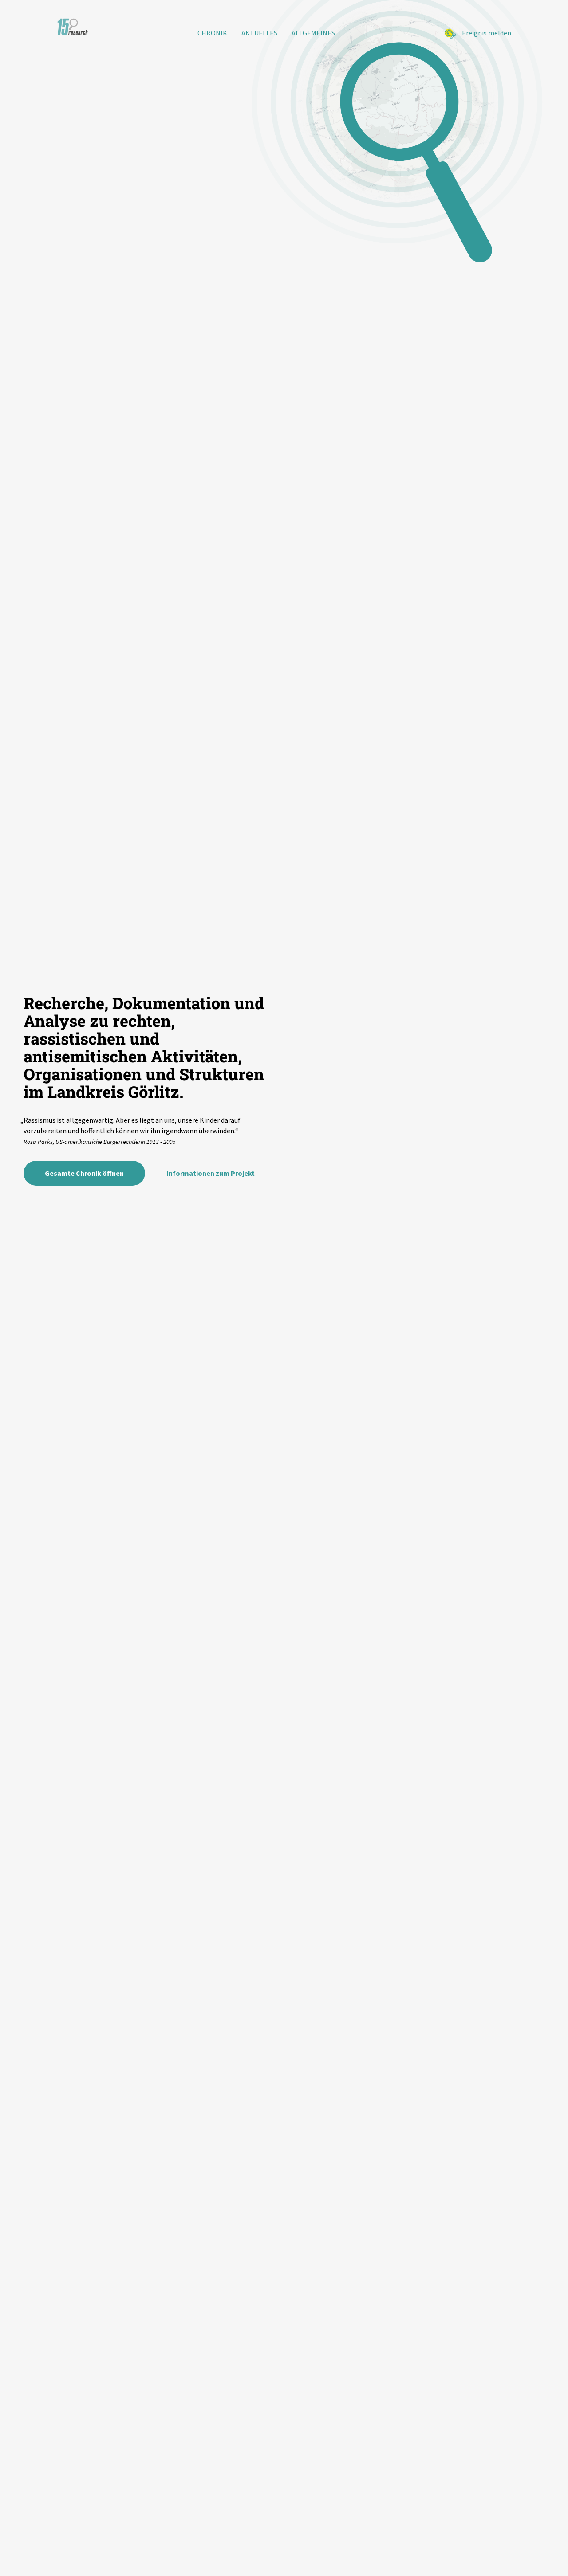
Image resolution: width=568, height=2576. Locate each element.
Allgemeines (313, 33)
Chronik (212, 33)
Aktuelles (259, 33)
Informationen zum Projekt (211, 1173)
